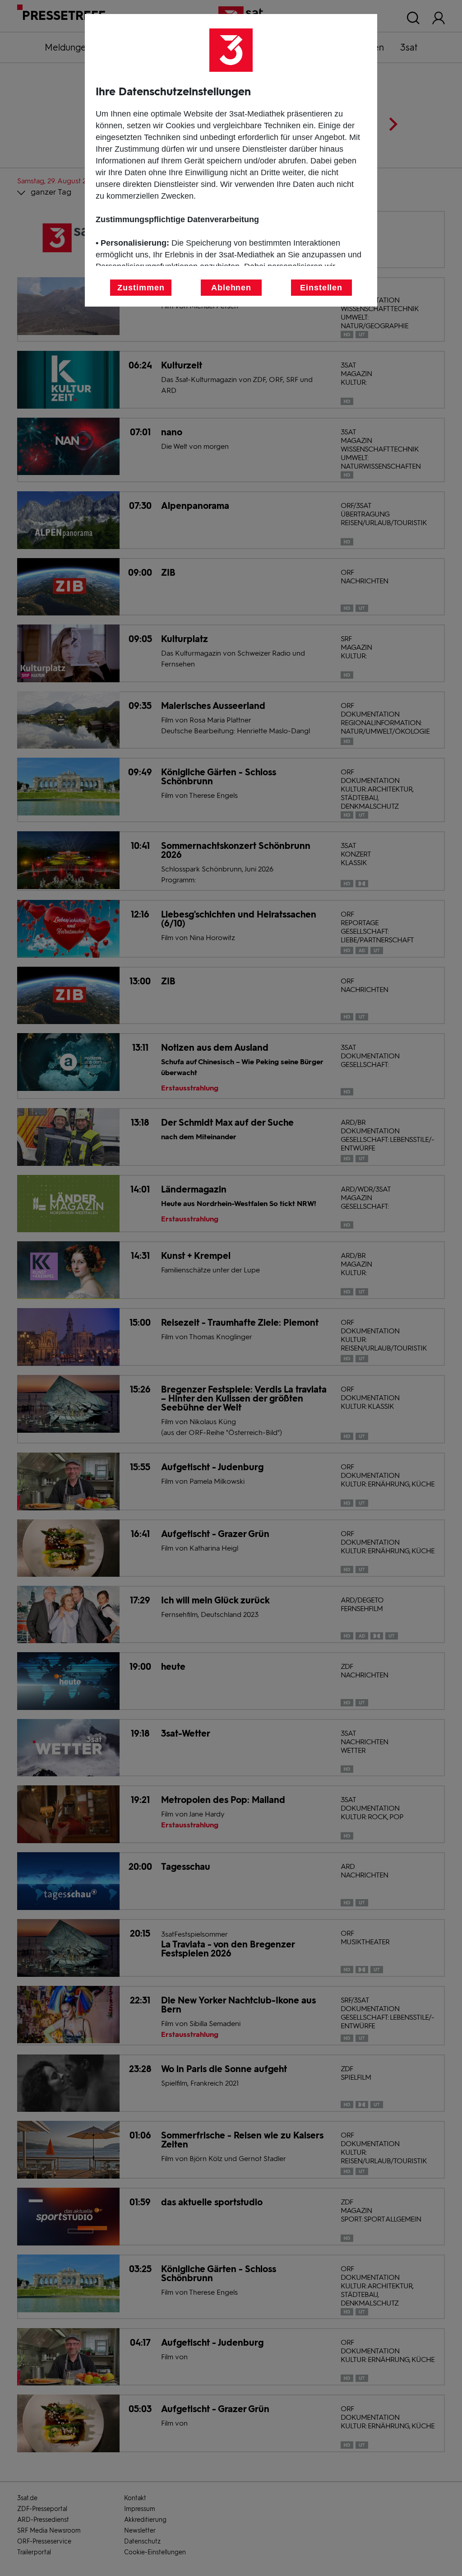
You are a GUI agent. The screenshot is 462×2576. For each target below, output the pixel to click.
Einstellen (321, 288)
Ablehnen (231, 288)
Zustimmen (141, 288)
